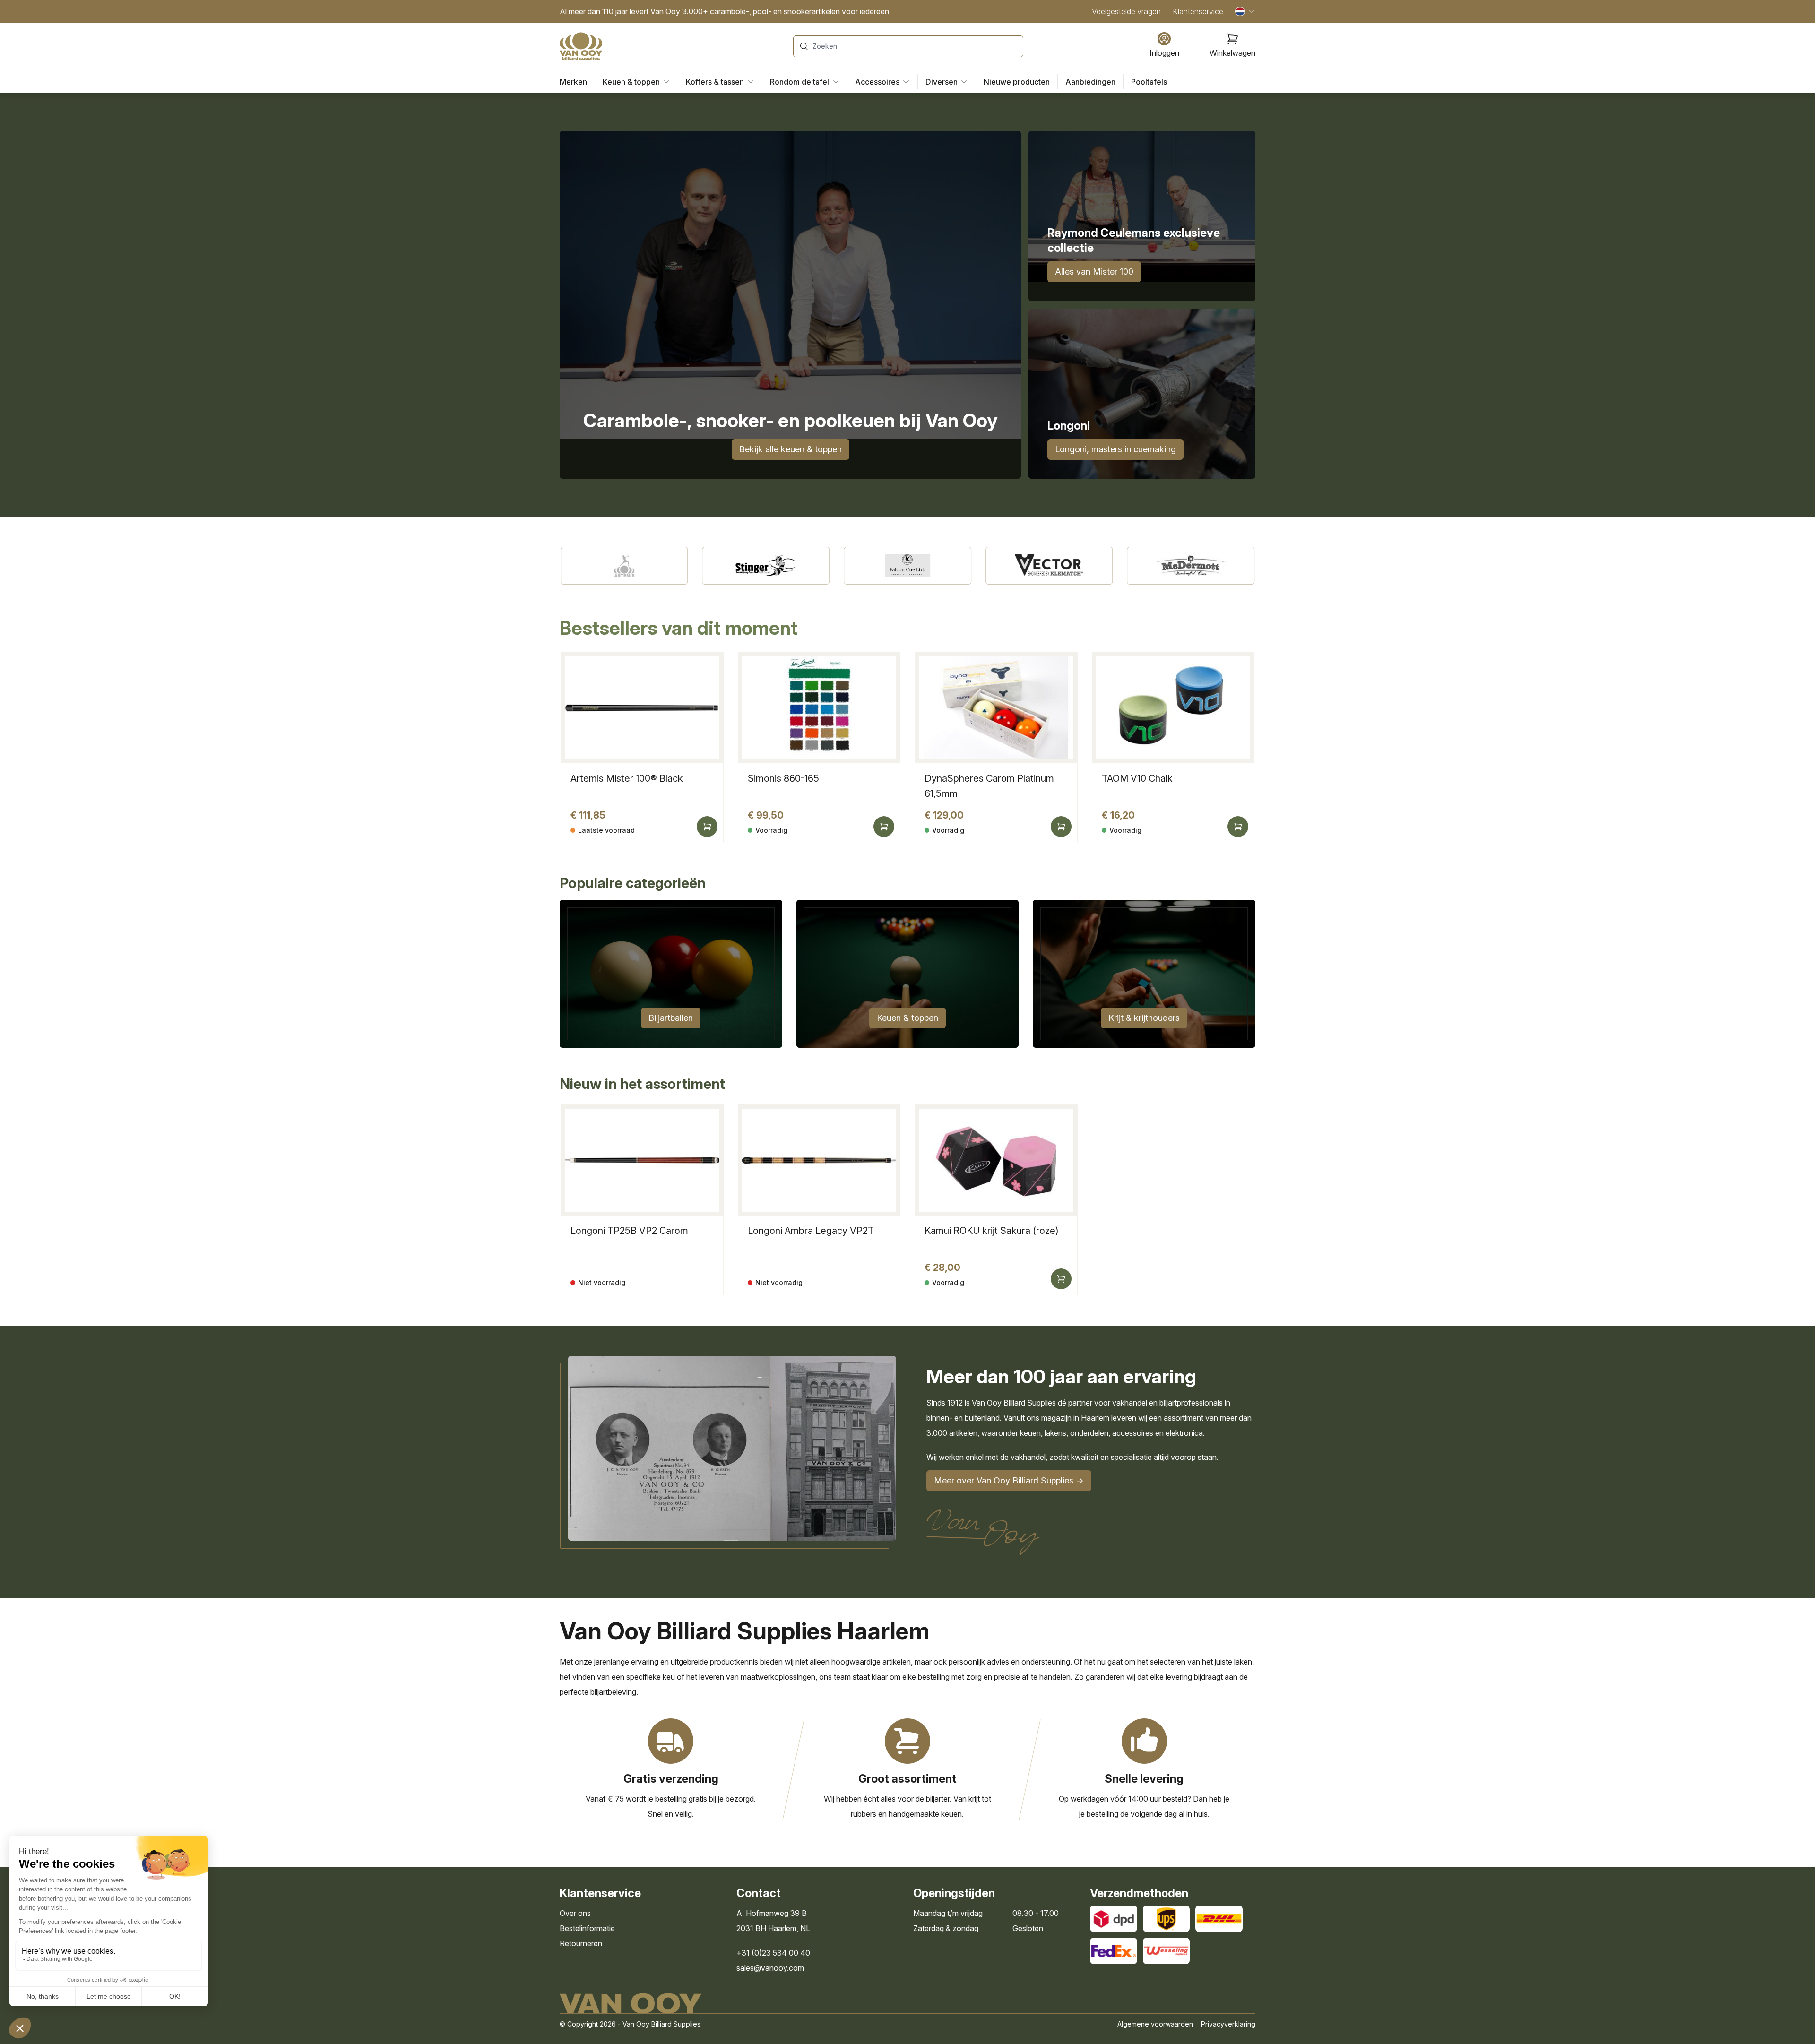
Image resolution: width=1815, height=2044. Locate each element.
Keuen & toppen (907, 1018)
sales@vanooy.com (770, 1968)
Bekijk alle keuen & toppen (791, 449)
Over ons (575, 1913)
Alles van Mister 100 (1094, 272)
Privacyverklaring (1228, 2024)
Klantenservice (1198, 11)
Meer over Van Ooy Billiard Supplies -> (1009, 1480)
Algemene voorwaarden (1155, 2024)
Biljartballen (671, 1018)
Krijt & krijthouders (1144, 1018)
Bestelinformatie (587, 1928)
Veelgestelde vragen (1126, 11)
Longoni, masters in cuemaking (1115, 449)
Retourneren (581, 1943)
